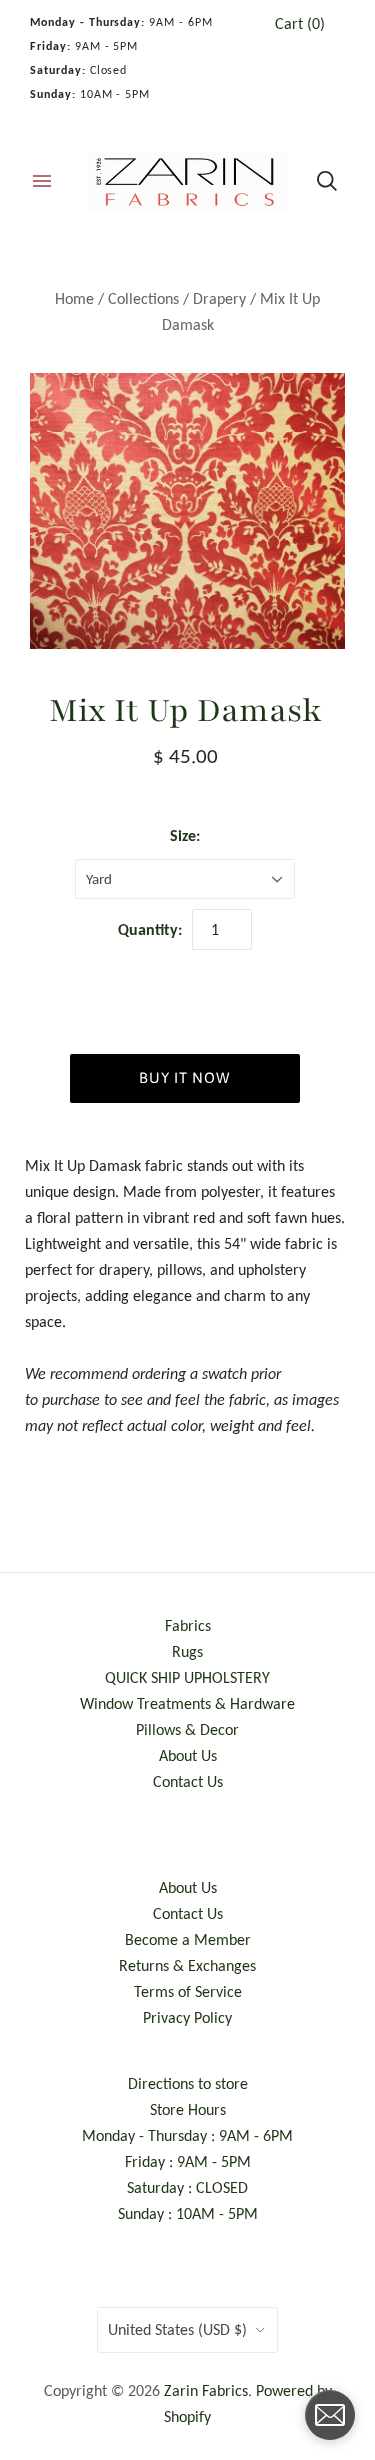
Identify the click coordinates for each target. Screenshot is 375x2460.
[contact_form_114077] (330, 2415)
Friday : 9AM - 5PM (188, 2161)
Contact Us (188, 1781)
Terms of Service (188, 1991)
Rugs (187, 1651)
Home (74, 298)
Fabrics (188, 1625)
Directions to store (188, 2083)
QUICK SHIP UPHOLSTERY (187, 1677)
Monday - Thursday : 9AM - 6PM (187, 2135)
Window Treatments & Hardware (187, 1703)
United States (177, 2329)
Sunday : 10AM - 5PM (188, 2213)
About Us (188, 1755)
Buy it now (184, 1077)
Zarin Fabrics (206, 2390)
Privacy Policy (187, 2017)
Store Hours (188, 2109)
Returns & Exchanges (187, 1965)
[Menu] (42, 181)
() (300, 23)
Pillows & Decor (187, 1729)
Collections (143, 298)
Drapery (219, 298)
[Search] (327, 181)
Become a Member (188, 1939)
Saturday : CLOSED (187, 2187)
